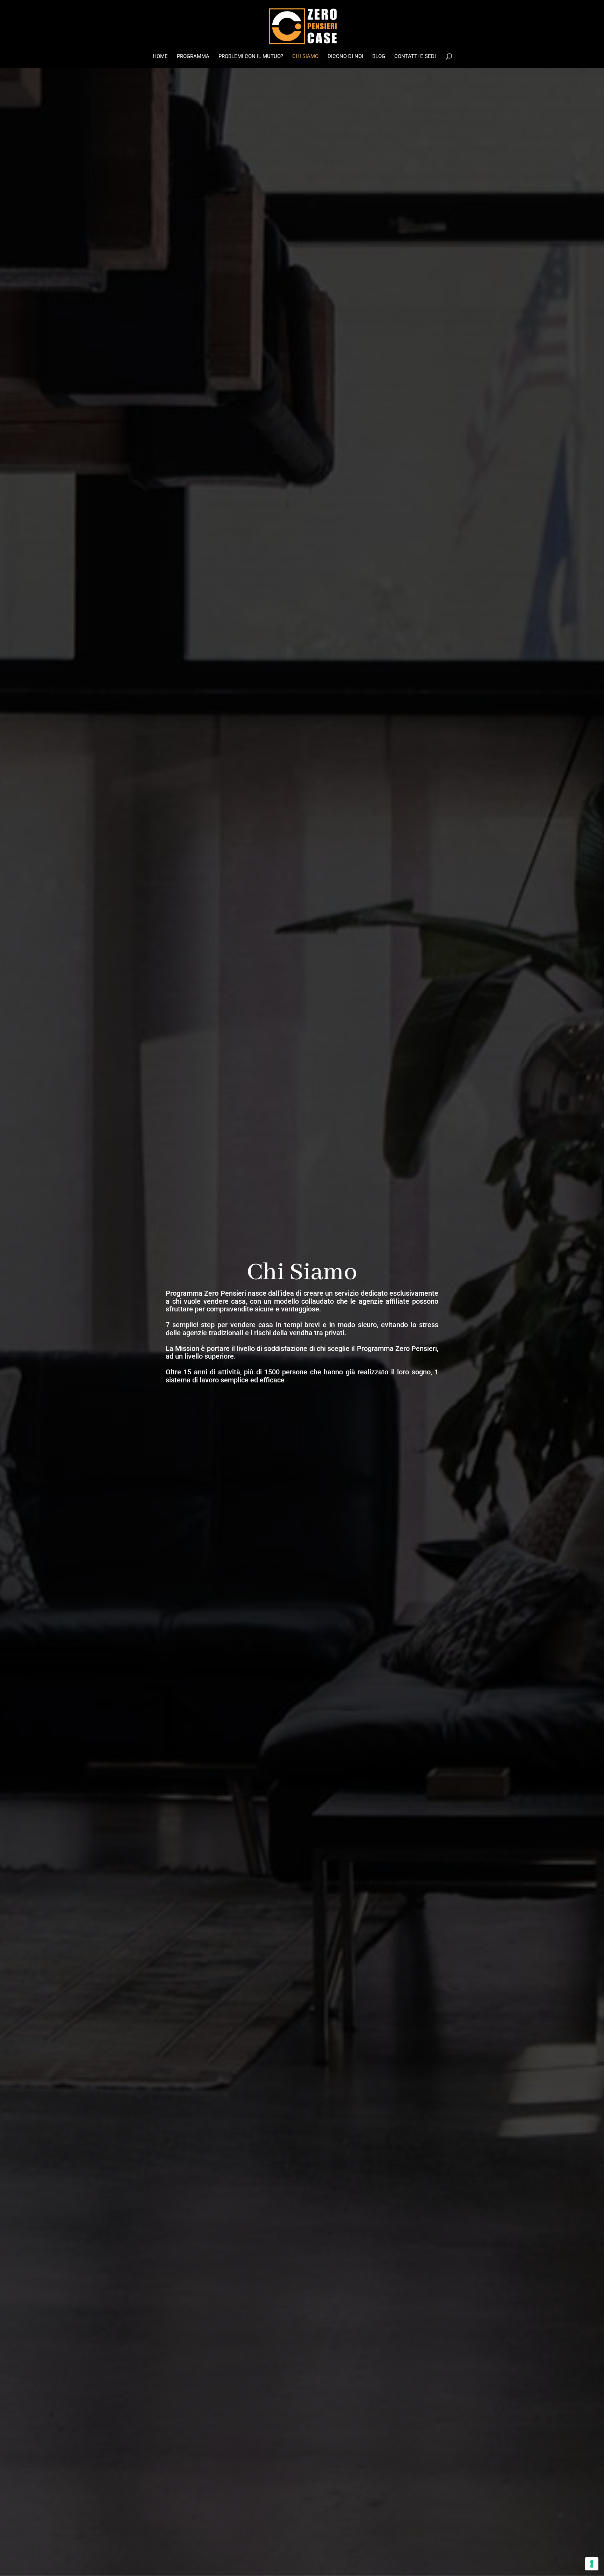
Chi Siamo (305, 57)
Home (160, 57)
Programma (193, 57)
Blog (379, 57)
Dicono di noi (345, 57)
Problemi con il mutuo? (251, 57)
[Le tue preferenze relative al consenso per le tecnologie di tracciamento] (592, 2564)
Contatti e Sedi (415, 57)
